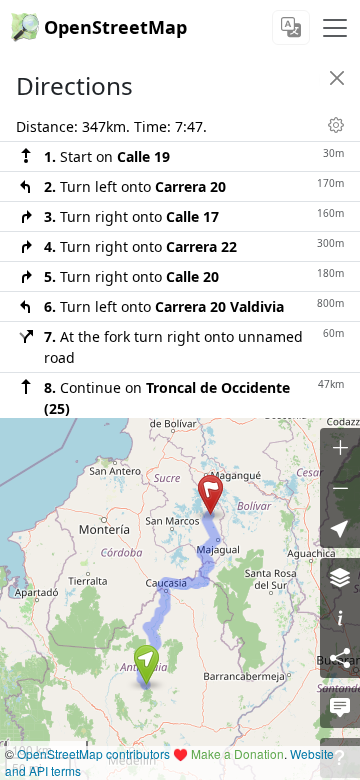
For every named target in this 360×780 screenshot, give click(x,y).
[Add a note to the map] (340, 708)
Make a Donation (237, 753)
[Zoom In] (340, 448)
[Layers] (340, 578)
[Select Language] (291, 27)
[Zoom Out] (340, 488)
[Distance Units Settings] (336, 125)
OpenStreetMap (115, 27)
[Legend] (340, 618)
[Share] (340, 658)
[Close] (337, 78)
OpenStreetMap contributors (93, 753)
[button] (146, 665)
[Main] (335, 28)
